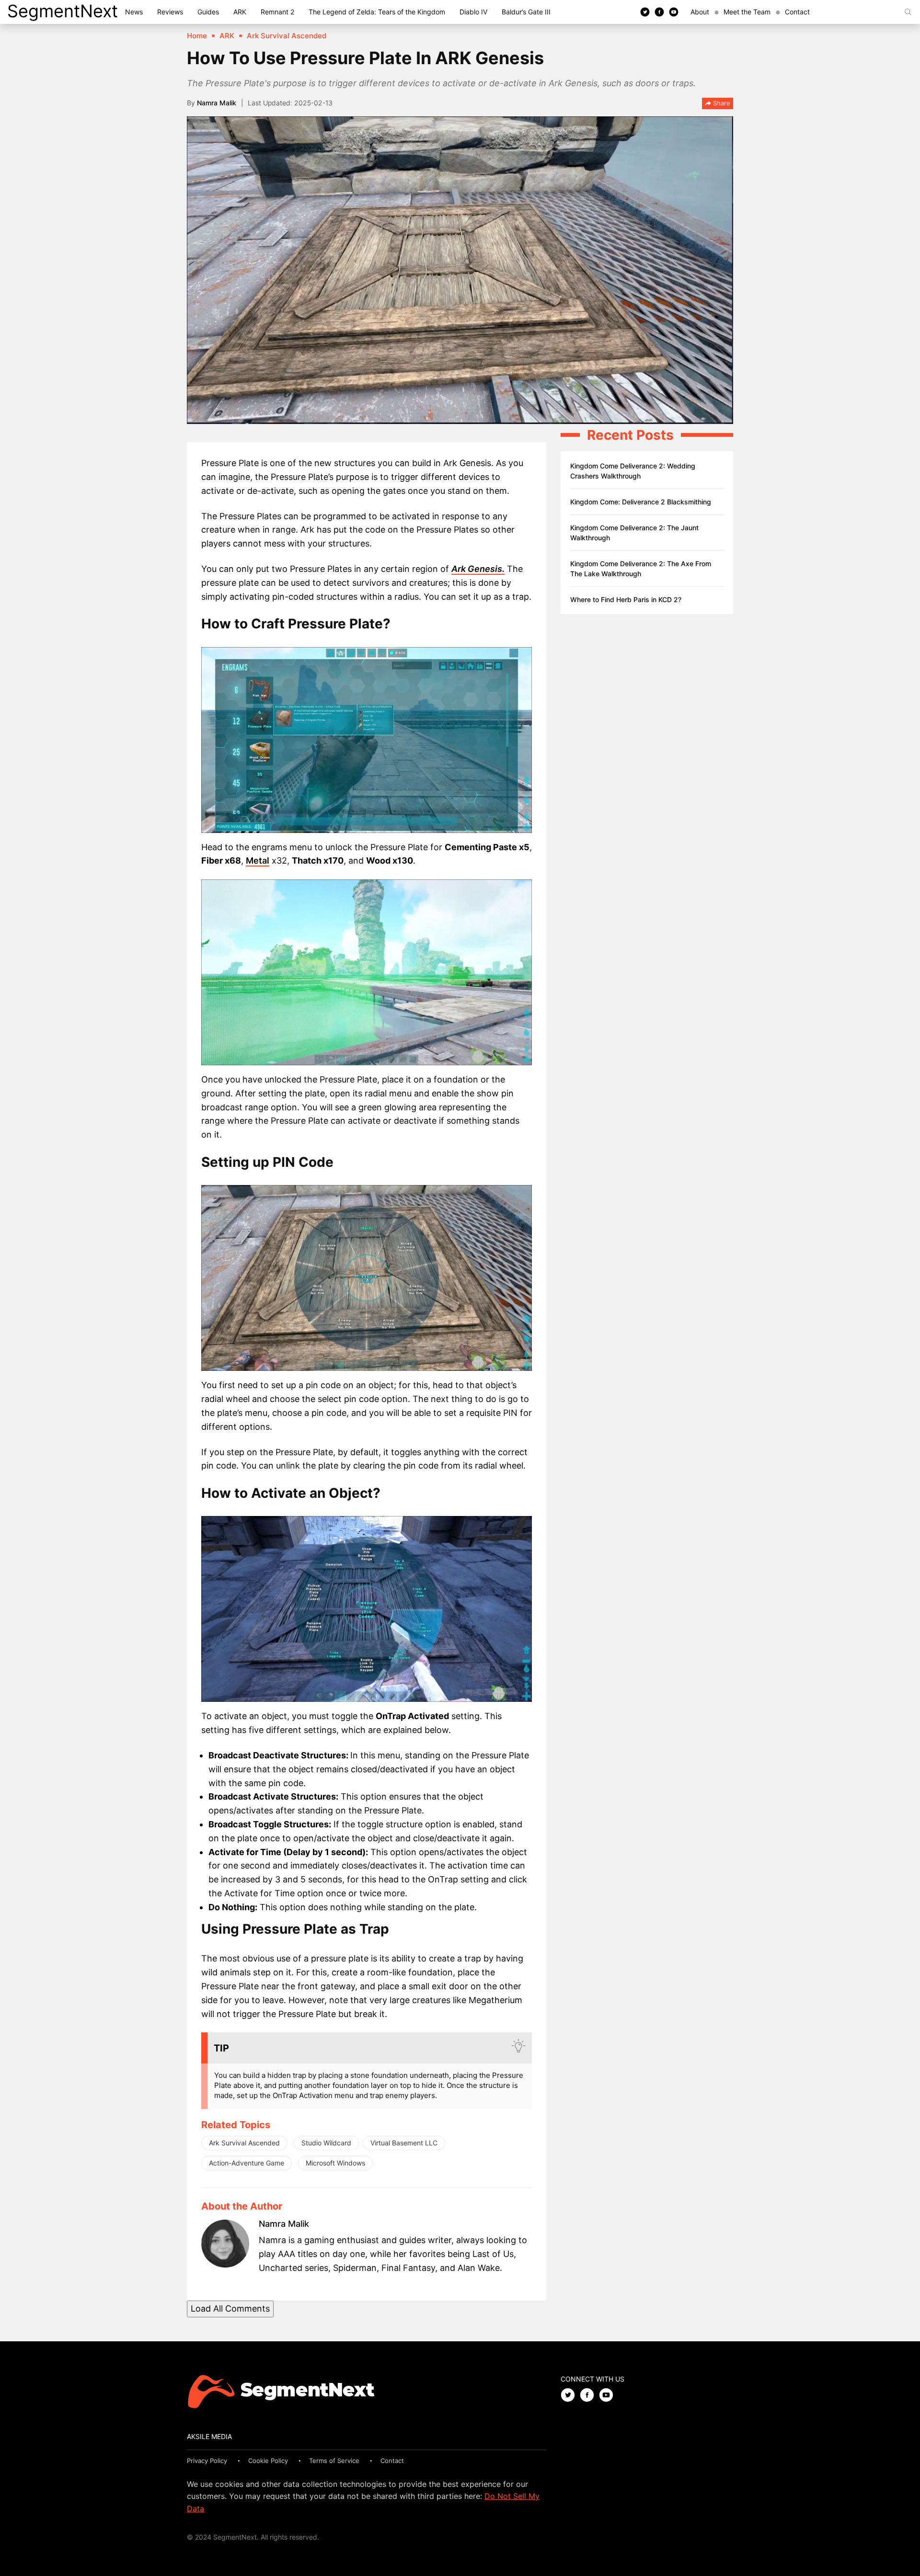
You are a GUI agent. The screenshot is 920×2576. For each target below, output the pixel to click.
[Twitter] (645, 11)
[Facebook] (659, 11)
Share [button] (721, 103)
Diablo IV (473, 12)
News (134, 12)
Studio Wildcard (326, 2143)
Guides (208, 12)
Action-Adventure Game (247, 2163)
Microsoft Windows (335, 2163)
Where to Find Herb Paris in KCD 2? (626, 599)
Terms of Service (334, 2461)
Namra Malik (217, 103)
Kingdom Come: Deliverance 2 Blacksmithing (641, 502)
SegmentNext (63, 11)
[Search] (908, 12)
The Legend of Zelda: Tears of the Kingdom (377, 12)
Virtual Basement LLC (404, 2143)
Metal (258, 861)
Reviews (170, 12)
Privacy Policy (207, 2461)
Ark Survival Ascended (244, 2143)
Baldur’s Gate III (526, 12)
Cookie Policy (268, 2461)
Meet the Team (747, 12)
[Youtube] (674, 11)
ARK (240, 12)
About (700, 12)
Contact (797, 12)
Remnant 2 (277, 12)
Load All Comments (230, 2308)
